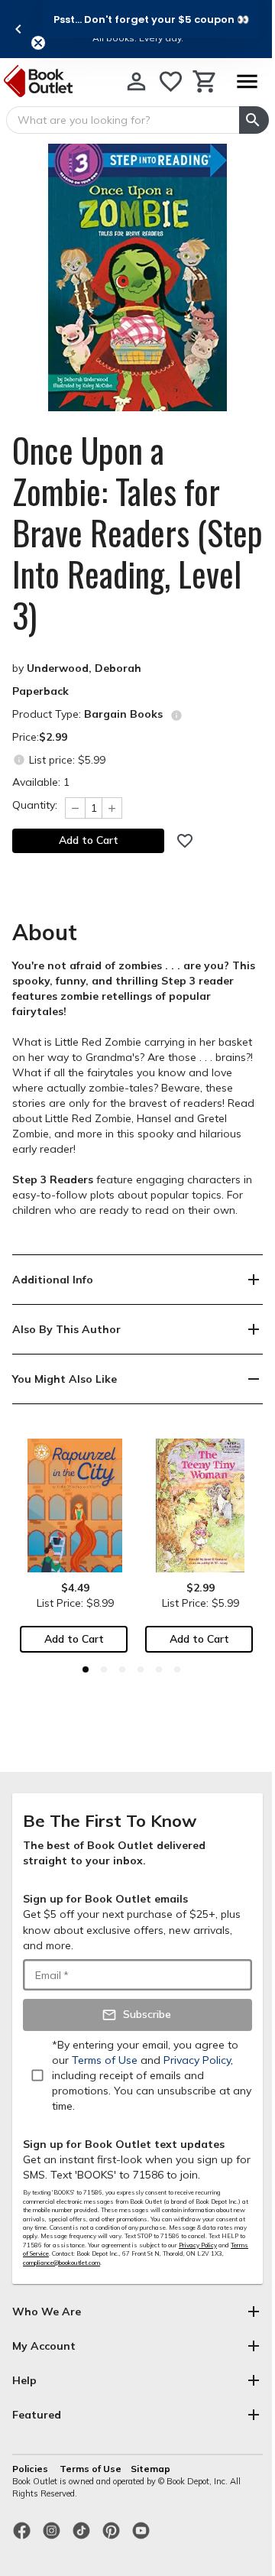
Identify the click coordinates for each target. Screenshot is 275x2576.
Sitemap (150, 2469)
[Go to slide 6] (177, 1669)
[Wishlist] (171, 81)
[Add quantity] (112, 808)
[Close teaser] (38, 43)
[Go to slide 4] (141, 1669)
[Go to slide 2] (104, 1669)
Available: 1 (41, 782)
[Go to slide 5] (159, 1669)
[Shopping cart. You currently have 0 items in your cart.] (205, 81)
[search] (254, 120)
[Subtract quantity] (75, 808)
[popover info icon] (176, 715)
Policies (31, 2469)
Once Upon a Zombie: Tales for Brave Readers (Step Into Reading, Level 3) (137, 533)
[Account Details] (136, 81)
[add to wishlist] (185, 841)
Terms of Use (91, 2469)
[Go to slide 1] (86, 1669)
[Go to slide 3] (122, 1669)
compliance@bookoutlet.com (61, 2263)
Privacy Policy (198, 2245)
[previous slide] (18, 29)
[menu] (247, 81)
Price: (40, 737)
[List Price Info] (19, 759)
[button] (151, 19)
